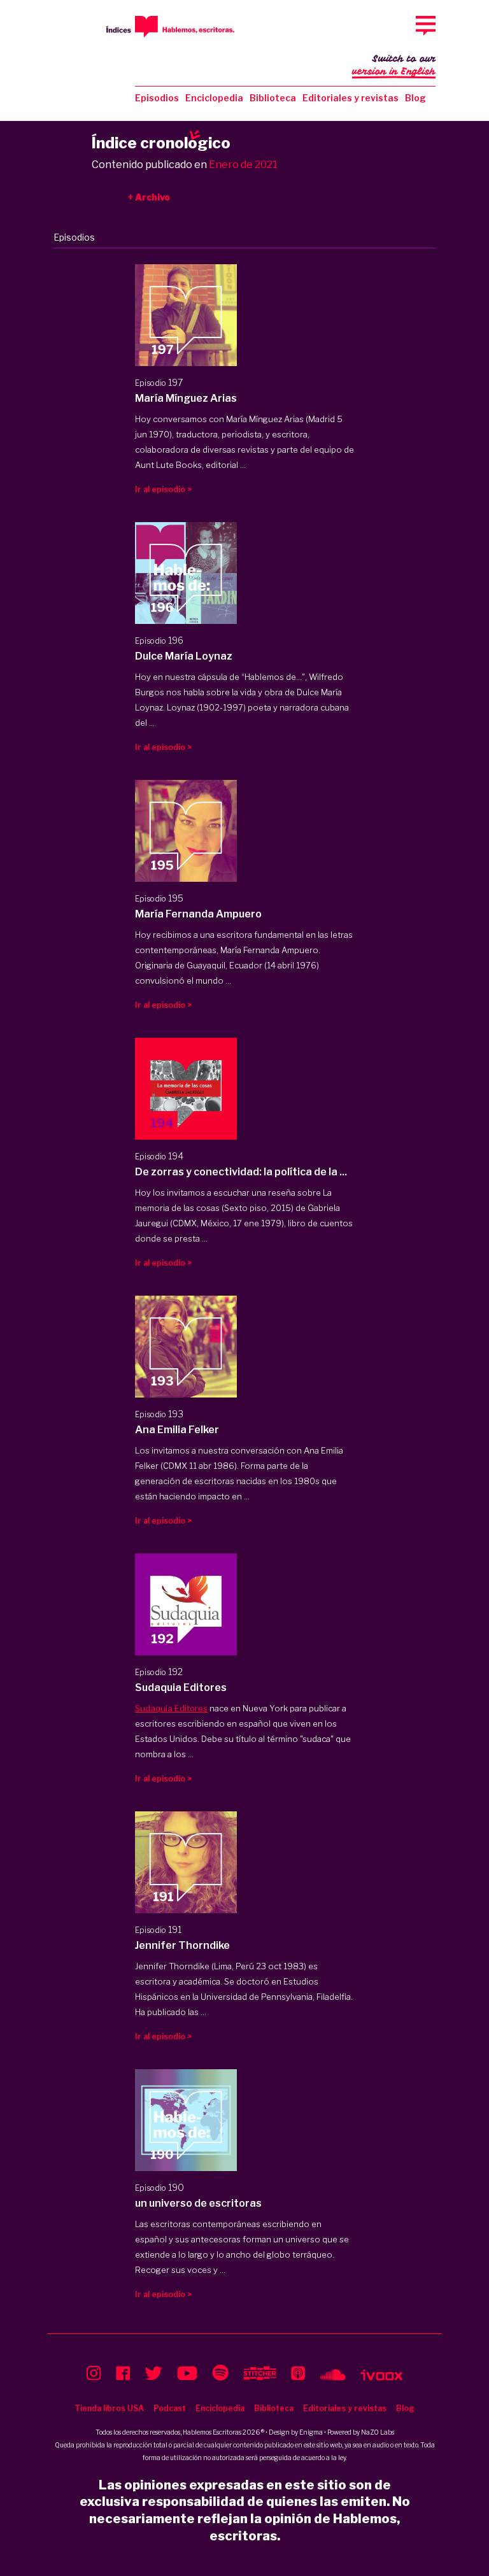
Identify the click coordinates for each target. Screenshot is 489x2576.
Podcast (170, 2408)
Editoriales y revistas (351, 98)
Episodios (157, 98)
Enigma (311, 2432)
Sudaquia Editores (171, 1708)
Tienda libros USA (109, 2408)
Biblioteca (273, 98)
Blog (415, 98)
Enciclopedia (214, 98)
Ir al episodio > (163, 489)
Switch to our (394, 65)
